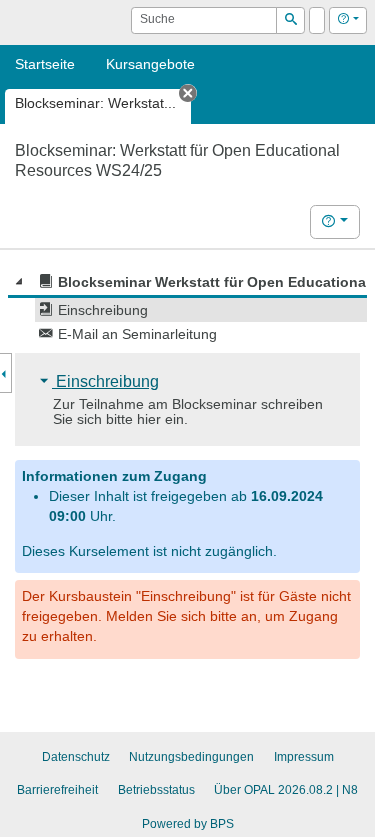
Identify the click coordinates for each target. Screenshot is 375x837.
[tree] (187, 308)
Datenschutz (76, 757)
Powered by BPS (188, 824)
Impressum (304, 757)
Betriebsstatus (156, 790)
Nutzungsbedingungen (191, 757)
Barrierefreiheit (57, 790)
